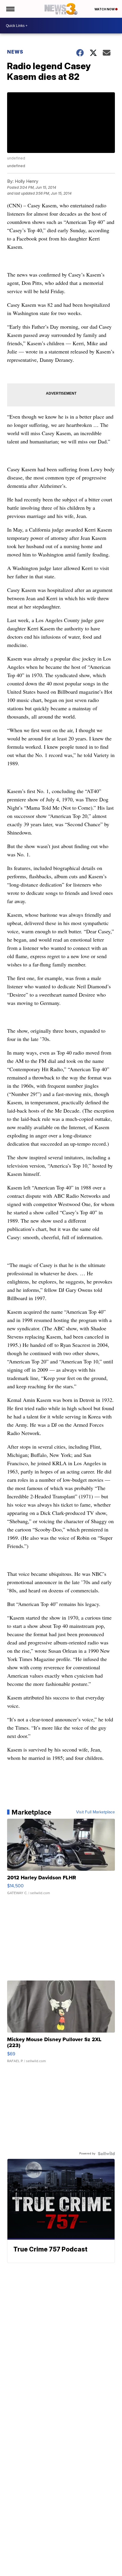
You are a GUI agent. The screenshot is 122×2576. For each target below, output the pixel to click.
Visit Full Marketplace (95, 1812)
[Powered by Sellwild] (106, 2154)
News (15, 52)
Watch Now (105, 9)
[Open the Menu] (10, 9)
